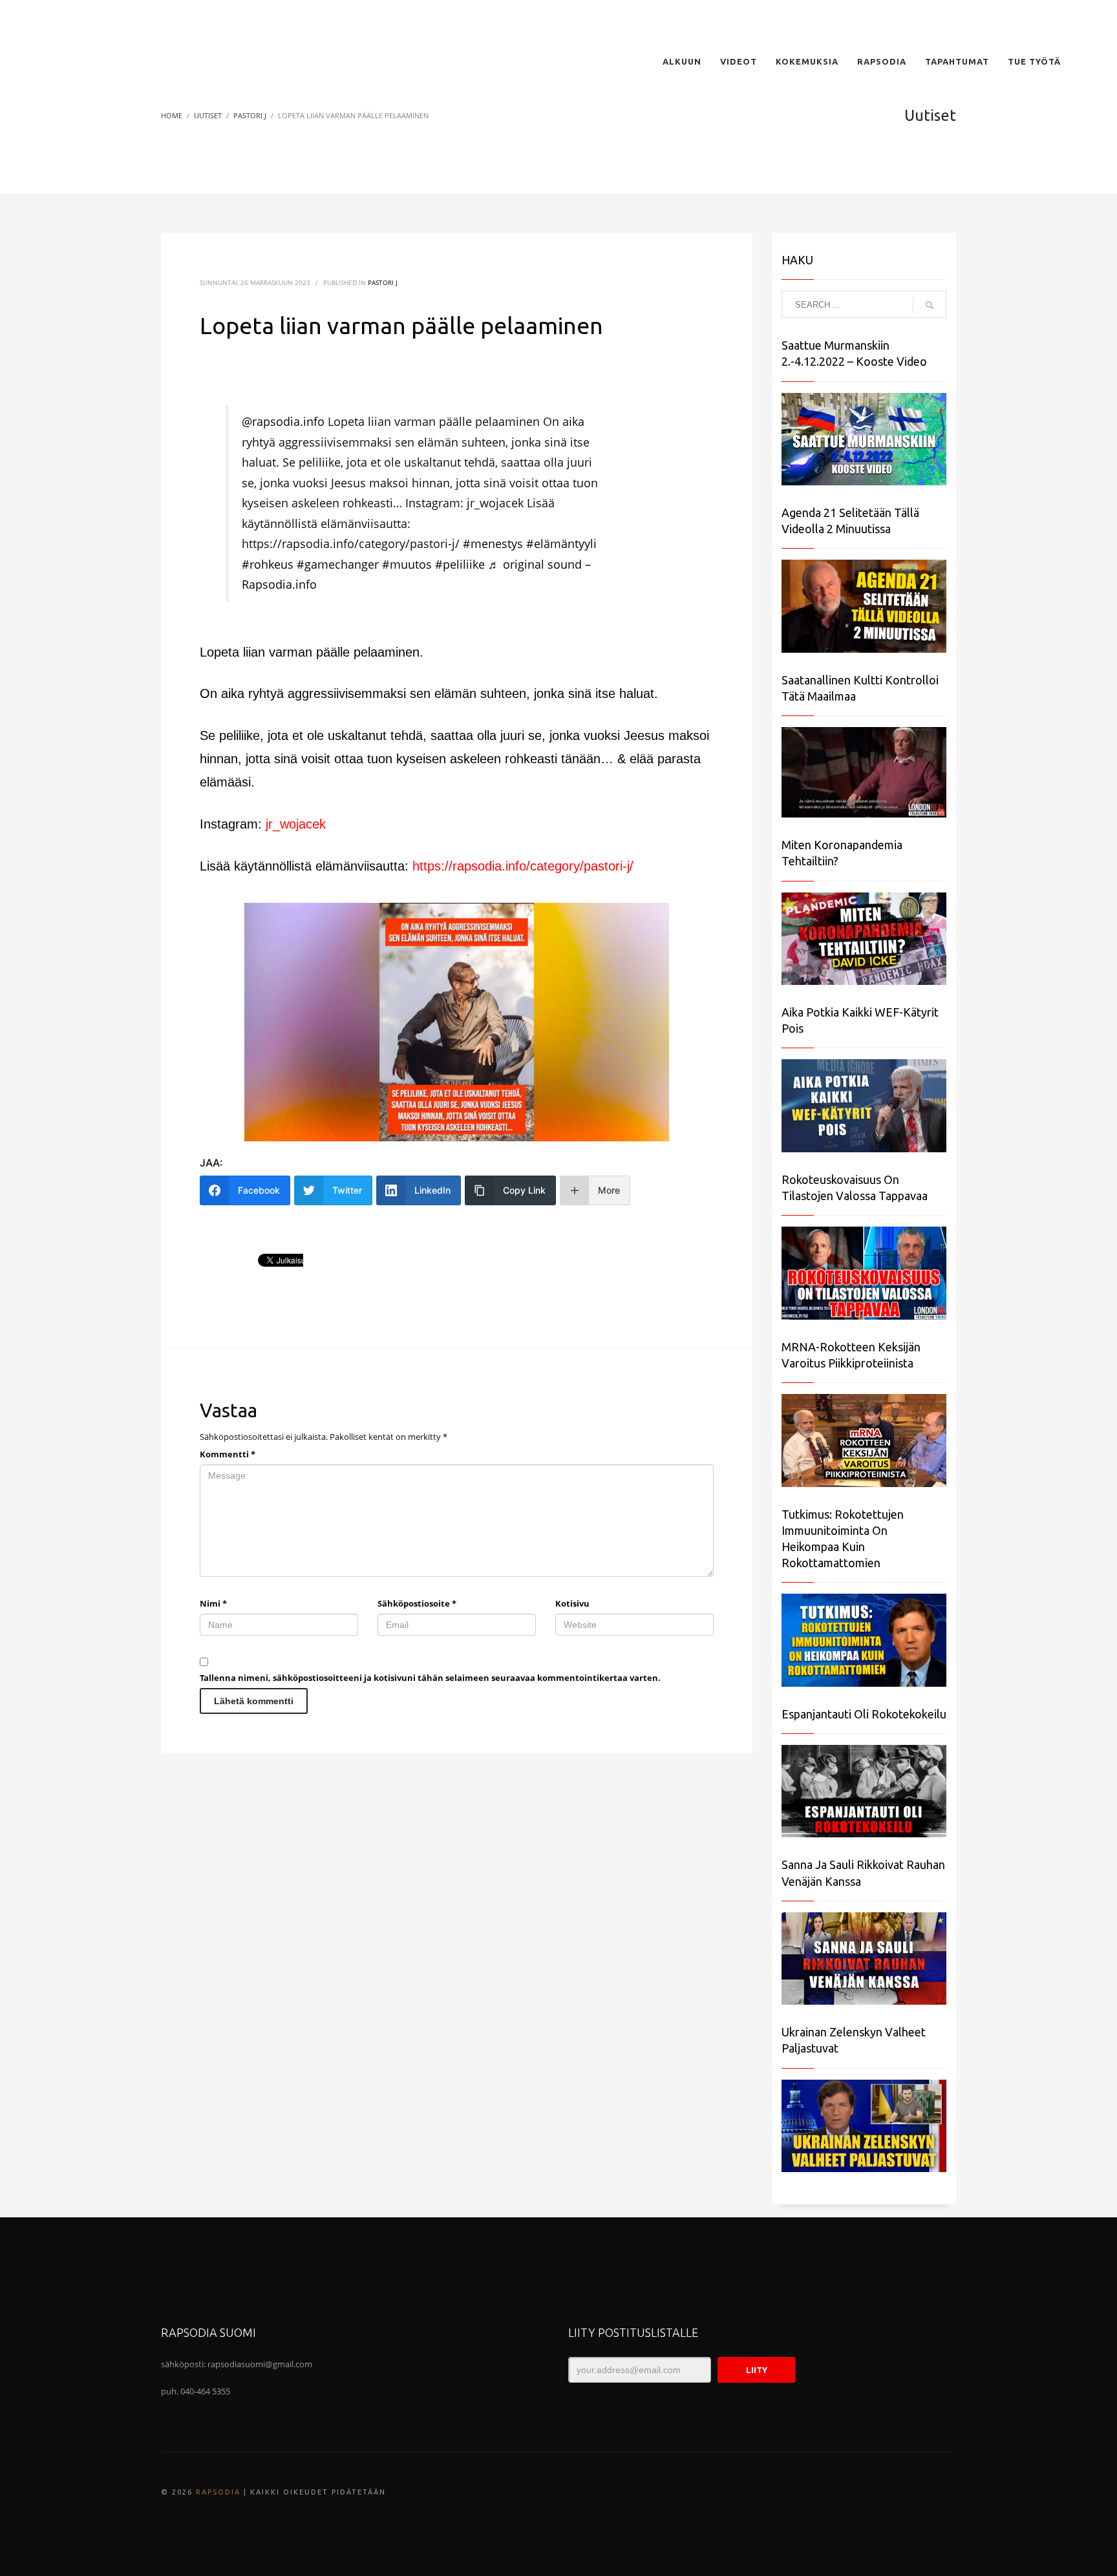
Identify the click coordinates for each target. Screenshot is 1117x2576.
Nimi (213, 1603)
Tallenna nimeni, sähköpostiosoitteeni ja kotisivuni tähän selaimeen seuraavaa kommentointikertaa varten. (430, 1678)
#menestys (493, 544)
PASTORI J (383, 282)
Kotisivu (572, 1603)
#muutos (407, 564)
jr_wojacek (296, 824)
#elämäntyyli (561, 544)
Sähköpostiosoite (417, 1603)
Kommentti (228, 1454)
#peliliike (460, 564)
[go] (930, 305)
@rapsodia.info (283, 421)
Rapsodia (218, 2492)
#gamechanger (338, 564)
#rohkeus (268, 564)
